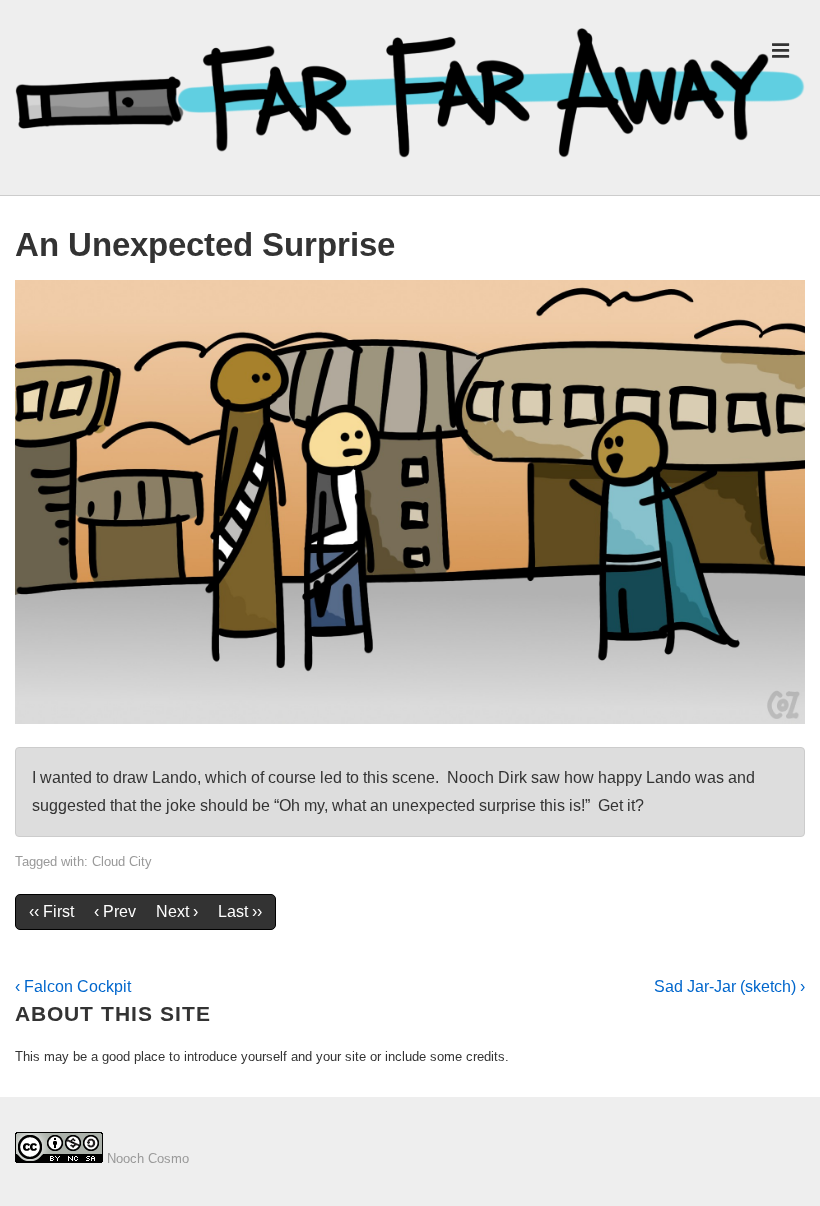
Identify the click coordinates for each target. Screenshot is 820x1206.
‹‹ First (51, 911)
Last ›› (240, 911)
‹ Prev (115, 911)
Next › (177, 911)
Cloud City (122, 861)
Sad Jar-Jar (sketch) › (729, 986)
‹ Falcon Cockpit (73, 986)
